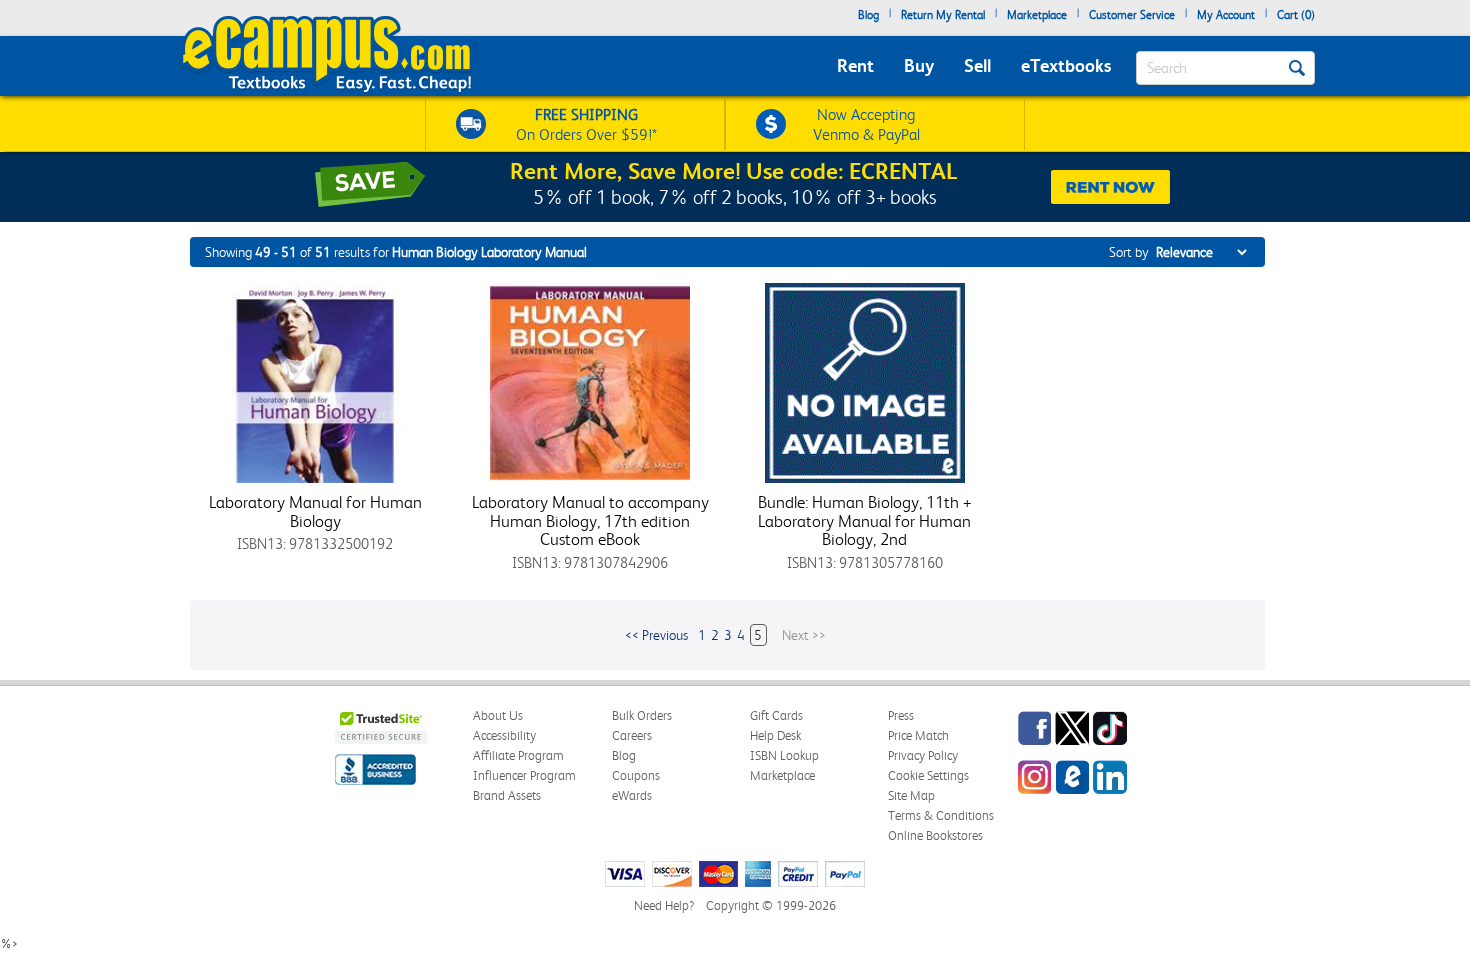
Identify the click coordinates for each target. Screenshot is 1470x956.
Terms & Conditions (941, 815)
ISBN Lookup (784, 755)
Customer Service (1132, 15)
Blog (868, 15)
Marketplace (1037, 15)
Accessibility (504, 735)
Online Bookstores (935, 835)
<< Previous (656, 635)
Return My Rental (943, 15)
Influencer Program (524, 775)
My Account (1226, 15)
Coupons (636, 775)
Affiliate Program (518, 755)
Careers (632, 735)
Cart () (1296, 15)
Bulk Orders (642, 715)
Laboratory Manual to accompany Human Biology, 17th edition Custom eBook (590, 520)
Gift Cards (776, 715)
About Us (498, 715)
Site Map (911, 795)
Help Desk (775, 735)
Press (901, 715)
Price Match (918, 735)
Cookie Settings (928, 775)
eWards (632, 795)
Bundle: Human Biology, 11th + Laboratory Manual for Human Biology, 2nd (865, 520)
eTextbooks (1066, 65)
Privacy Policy (923, 755)
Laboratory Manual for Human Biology (315, 511)
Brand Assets (507, 795)
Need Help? (664, 905)
